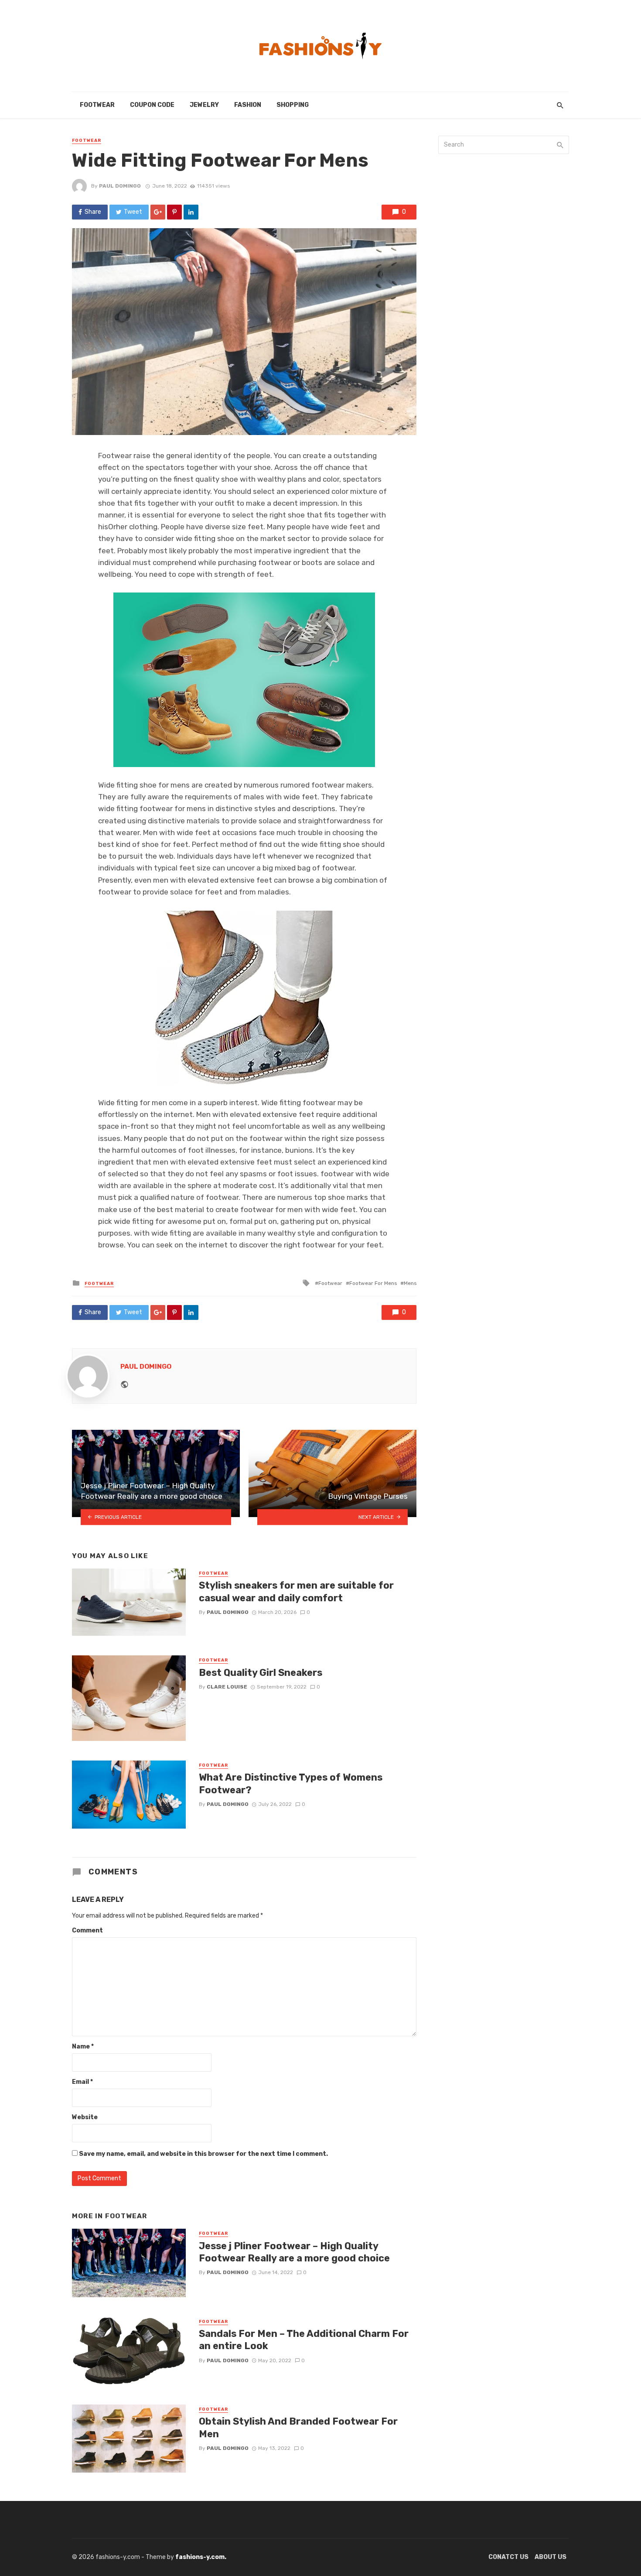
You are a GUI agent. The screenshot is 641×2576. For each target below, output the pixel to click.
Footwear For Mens (373, 1283)
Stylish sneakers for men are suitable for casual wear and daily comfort (296, 1591)
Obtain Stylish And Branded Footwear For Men (298, 2427)
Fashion (248, 105)
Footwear (97, 105)
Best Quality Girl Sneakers (261, 1673)
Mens (410, 1283)
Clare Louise (227, 1687)
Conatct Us (508, 2557)
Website (85, 2117)
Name (83, 2047)
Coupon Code (152, 105)
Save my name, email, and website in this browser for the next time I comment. (203, 2154)
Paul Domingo (120, 186)
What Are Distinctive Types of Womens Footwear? (291, 1783)
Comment (87, 1930)
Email (82, 2082)
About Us (551, 2557)
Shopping (293, 105)
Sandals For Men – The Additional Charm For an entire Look (304, 2340)
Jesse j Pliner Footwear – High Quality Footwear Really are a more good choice (294, 2252)
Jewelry (204, 105)
